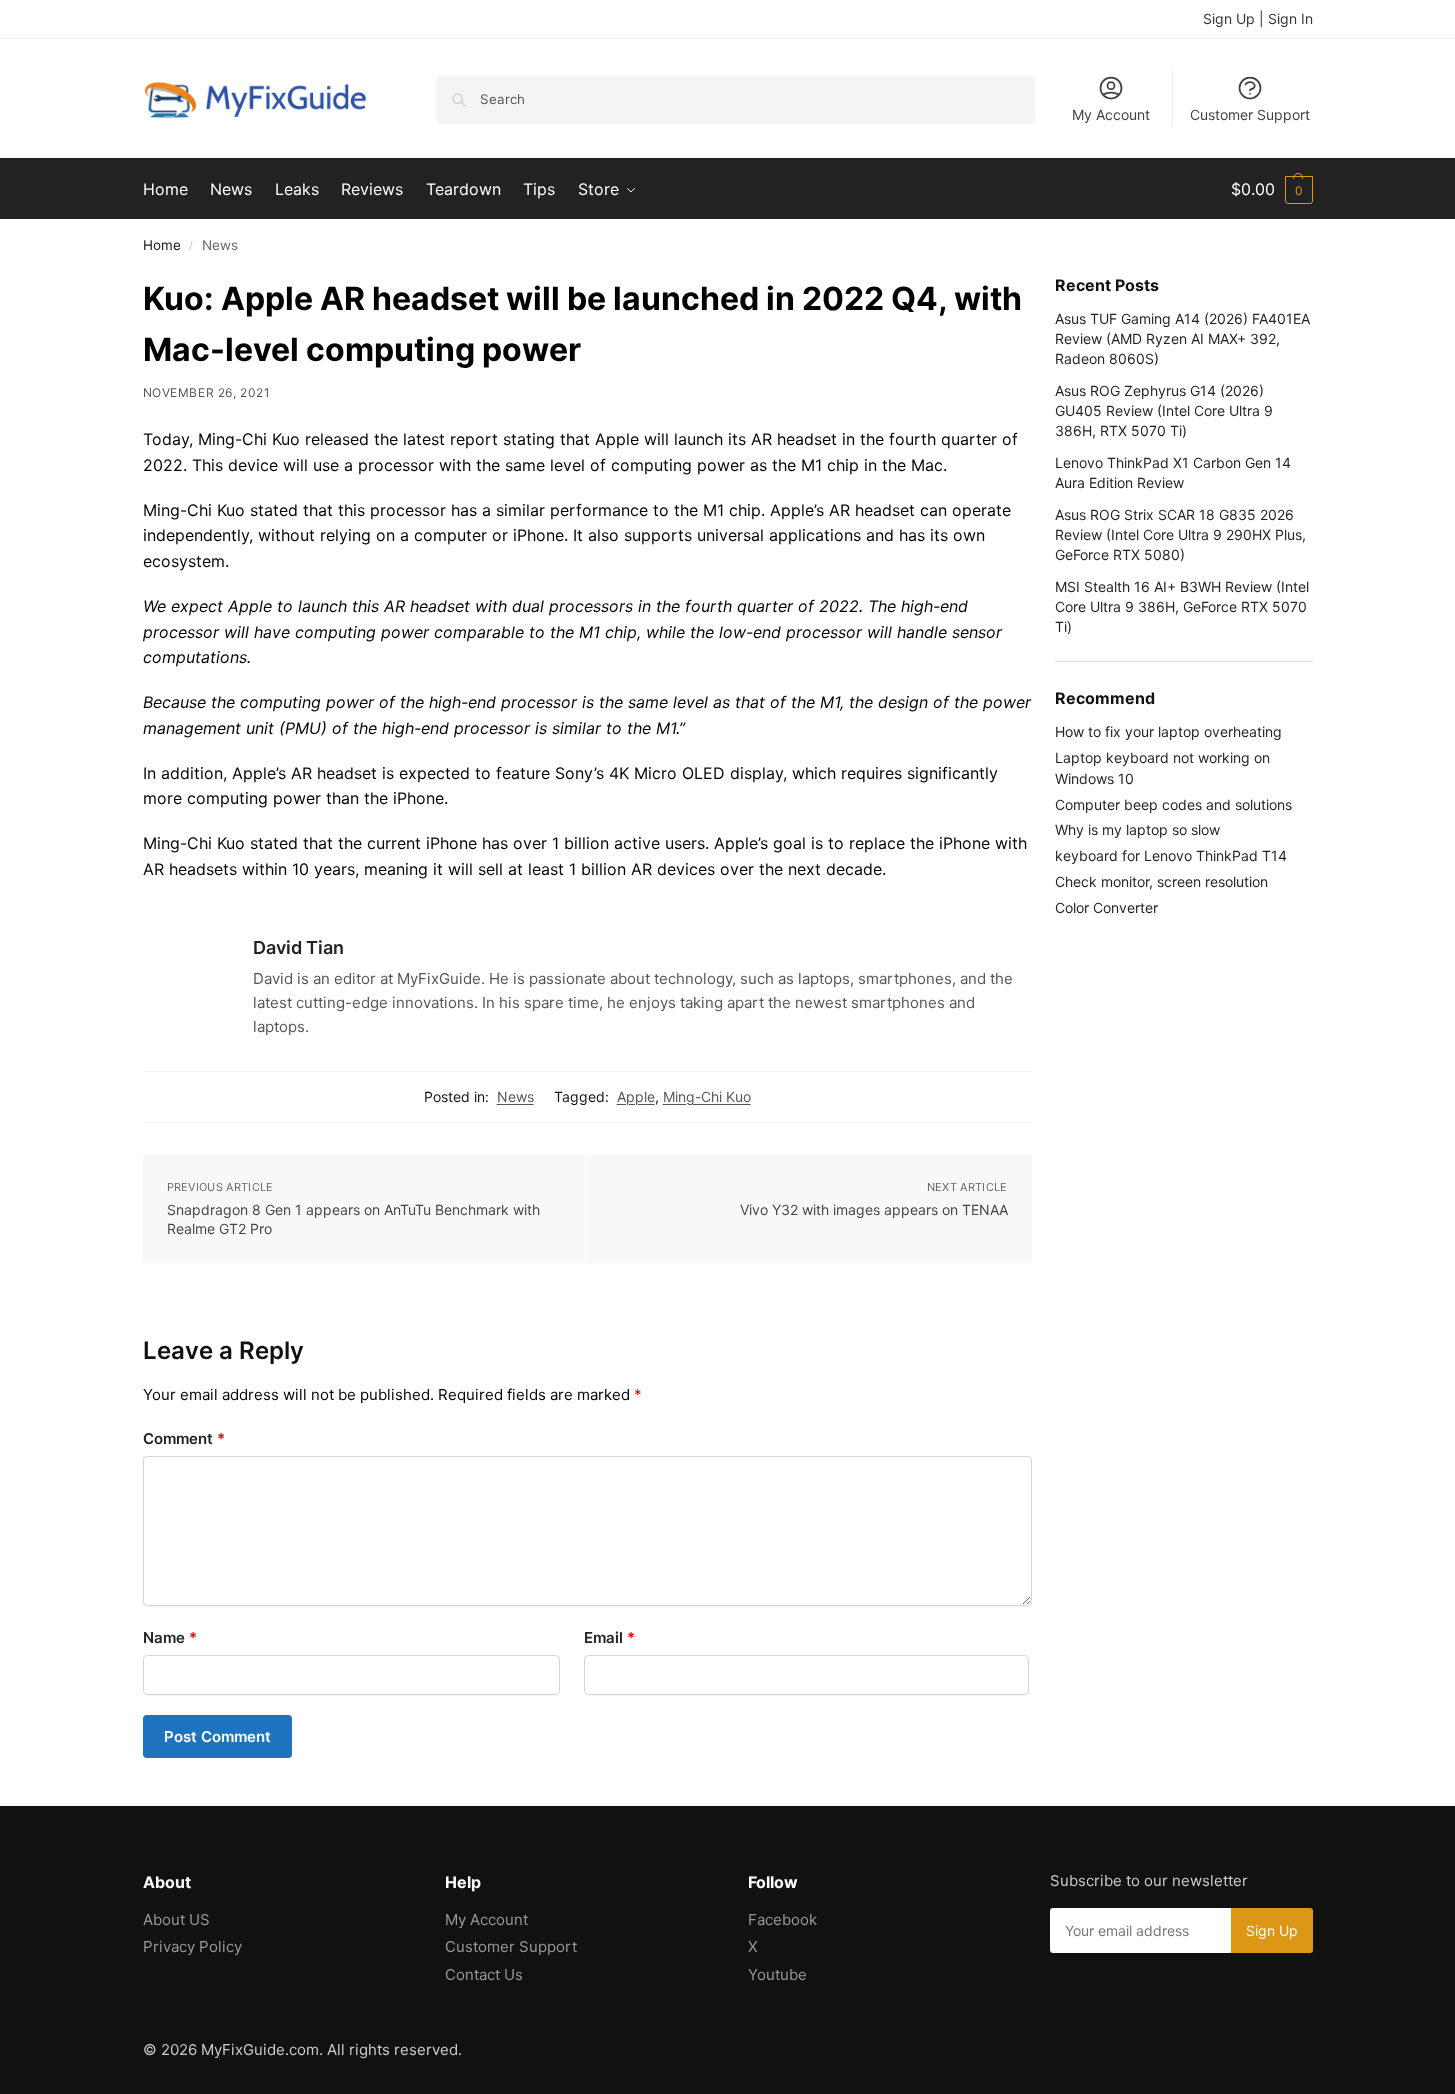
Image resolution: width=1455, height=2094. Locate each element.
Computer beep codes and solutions (1173, 804)
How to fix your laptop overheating (1168, 731)
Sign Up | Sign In (1258, 18)
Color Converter (1106, 907)
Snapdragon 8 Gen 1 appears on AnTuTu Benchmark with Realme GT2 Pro (353, 1219)
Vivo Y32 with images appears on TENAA (874, 1209)
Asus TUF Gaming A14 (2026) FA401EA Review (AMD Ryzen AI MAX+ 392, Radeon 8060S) (1182, 339)
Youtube (777, 1974)
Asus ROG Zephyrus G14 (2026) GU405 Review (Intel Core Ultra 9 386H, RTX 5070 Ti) (1164, 411)
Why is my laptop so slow (1137, 829)
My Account (1111, 114)
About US (176, 1919)
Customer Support (1250, 114)
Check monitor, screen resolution (1161, 881)
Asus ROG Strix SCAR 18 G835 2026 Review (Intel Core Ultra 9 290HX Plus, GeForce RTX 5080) (1180, 535)
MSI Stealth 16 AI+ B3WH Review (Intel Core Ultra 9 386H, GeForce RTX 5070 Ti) (1182, 607)
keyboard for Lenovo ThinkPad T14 (1171, 855)
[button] (1272, 189)
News (515, 1096)
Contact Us (484, 1974)
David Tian (298, 947)
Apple (636, 1096)
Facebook (782, 1919)
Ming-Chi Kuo (707, 1096)
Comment (184, 1438)
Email (609, 1637)
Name (170, 1637)
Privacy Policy (192, 1946)
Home (162, 245)
